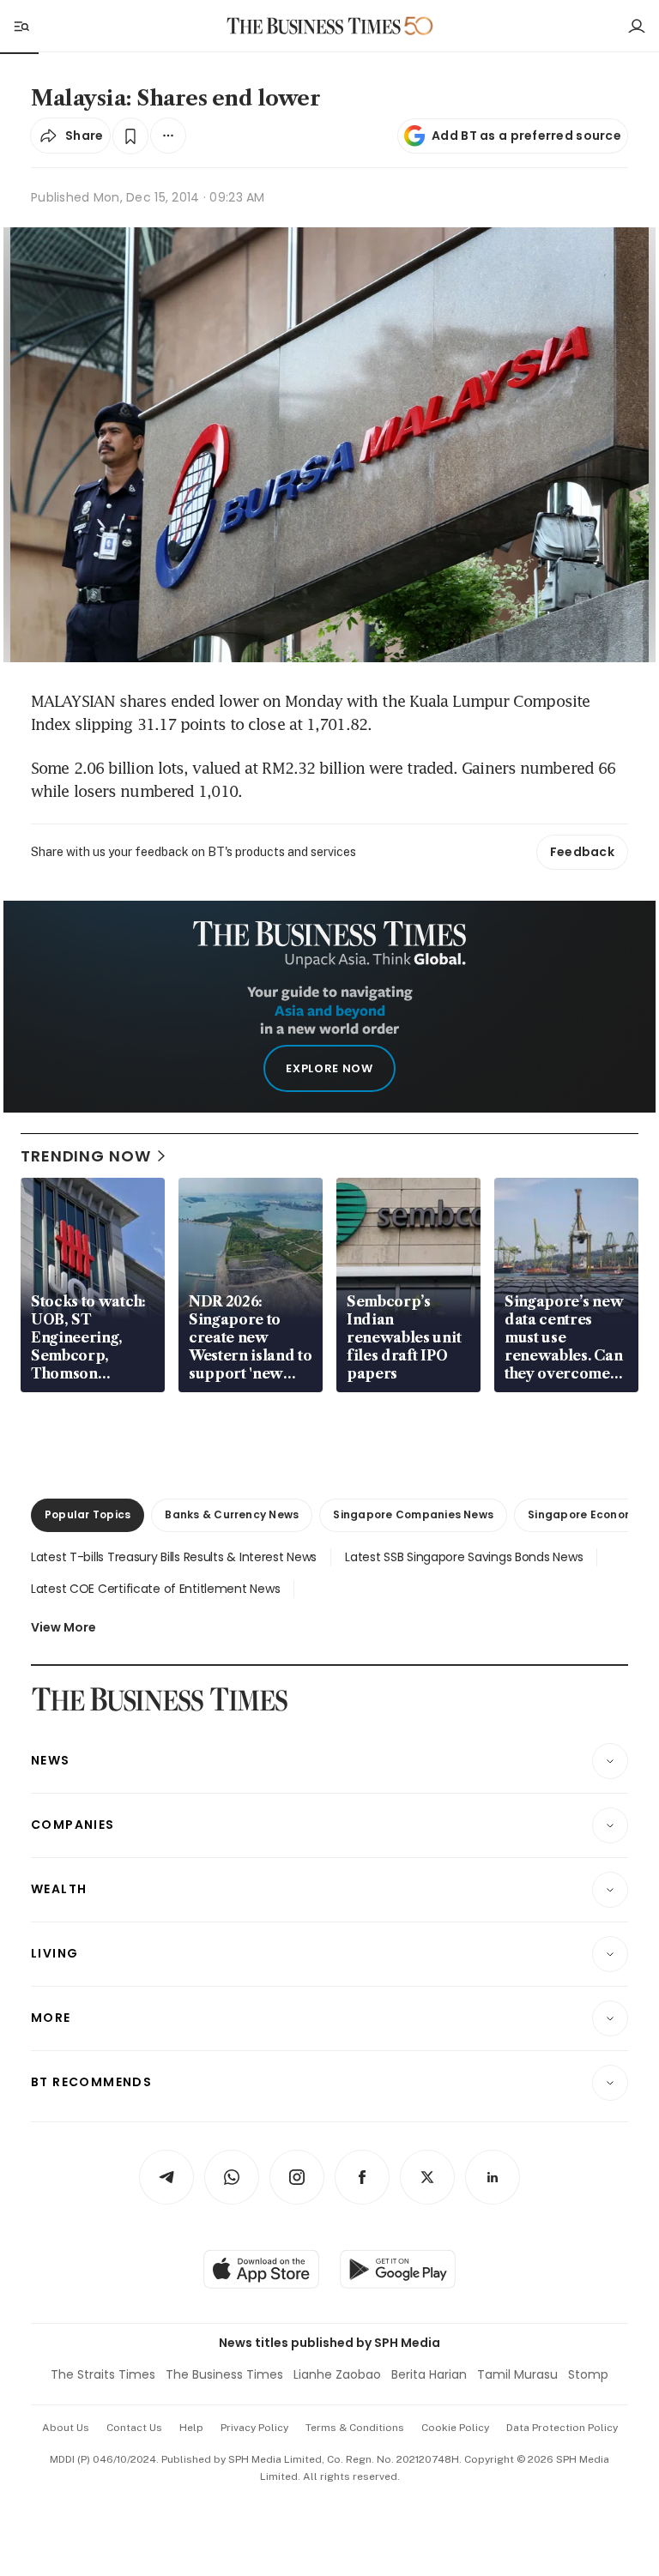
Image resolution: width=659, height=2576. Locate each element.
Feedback (582, 852)
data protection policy (562, 2428)
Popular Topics (88, 1514)
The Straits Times (103, 2374)
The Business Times (224, 2374)
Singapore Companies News (413, 1514)
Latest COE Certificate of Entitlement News (155, 1589)
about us (66, 2428)
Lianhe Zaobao (337, 2374)
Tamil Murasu (517, 2374)
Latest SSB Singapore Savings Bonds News (464, 1557)
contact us (134, 2428)
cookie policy (455, 2428)
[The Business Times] (314, 26)
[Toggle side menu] (21, 26)
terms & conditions (355, 2428)
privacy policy (254, 2428)
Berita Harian (429, 2374)
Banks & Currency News (232, 1514)
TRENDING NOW (86, 1156)
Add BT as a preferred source (526, 136)
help (191, 2428)
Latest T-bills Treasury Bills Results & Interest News (174, 1557)
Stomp (588, 2374)
